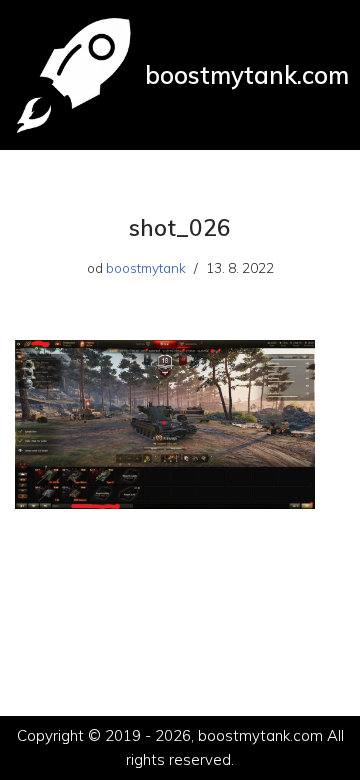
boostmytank (146, 267)
